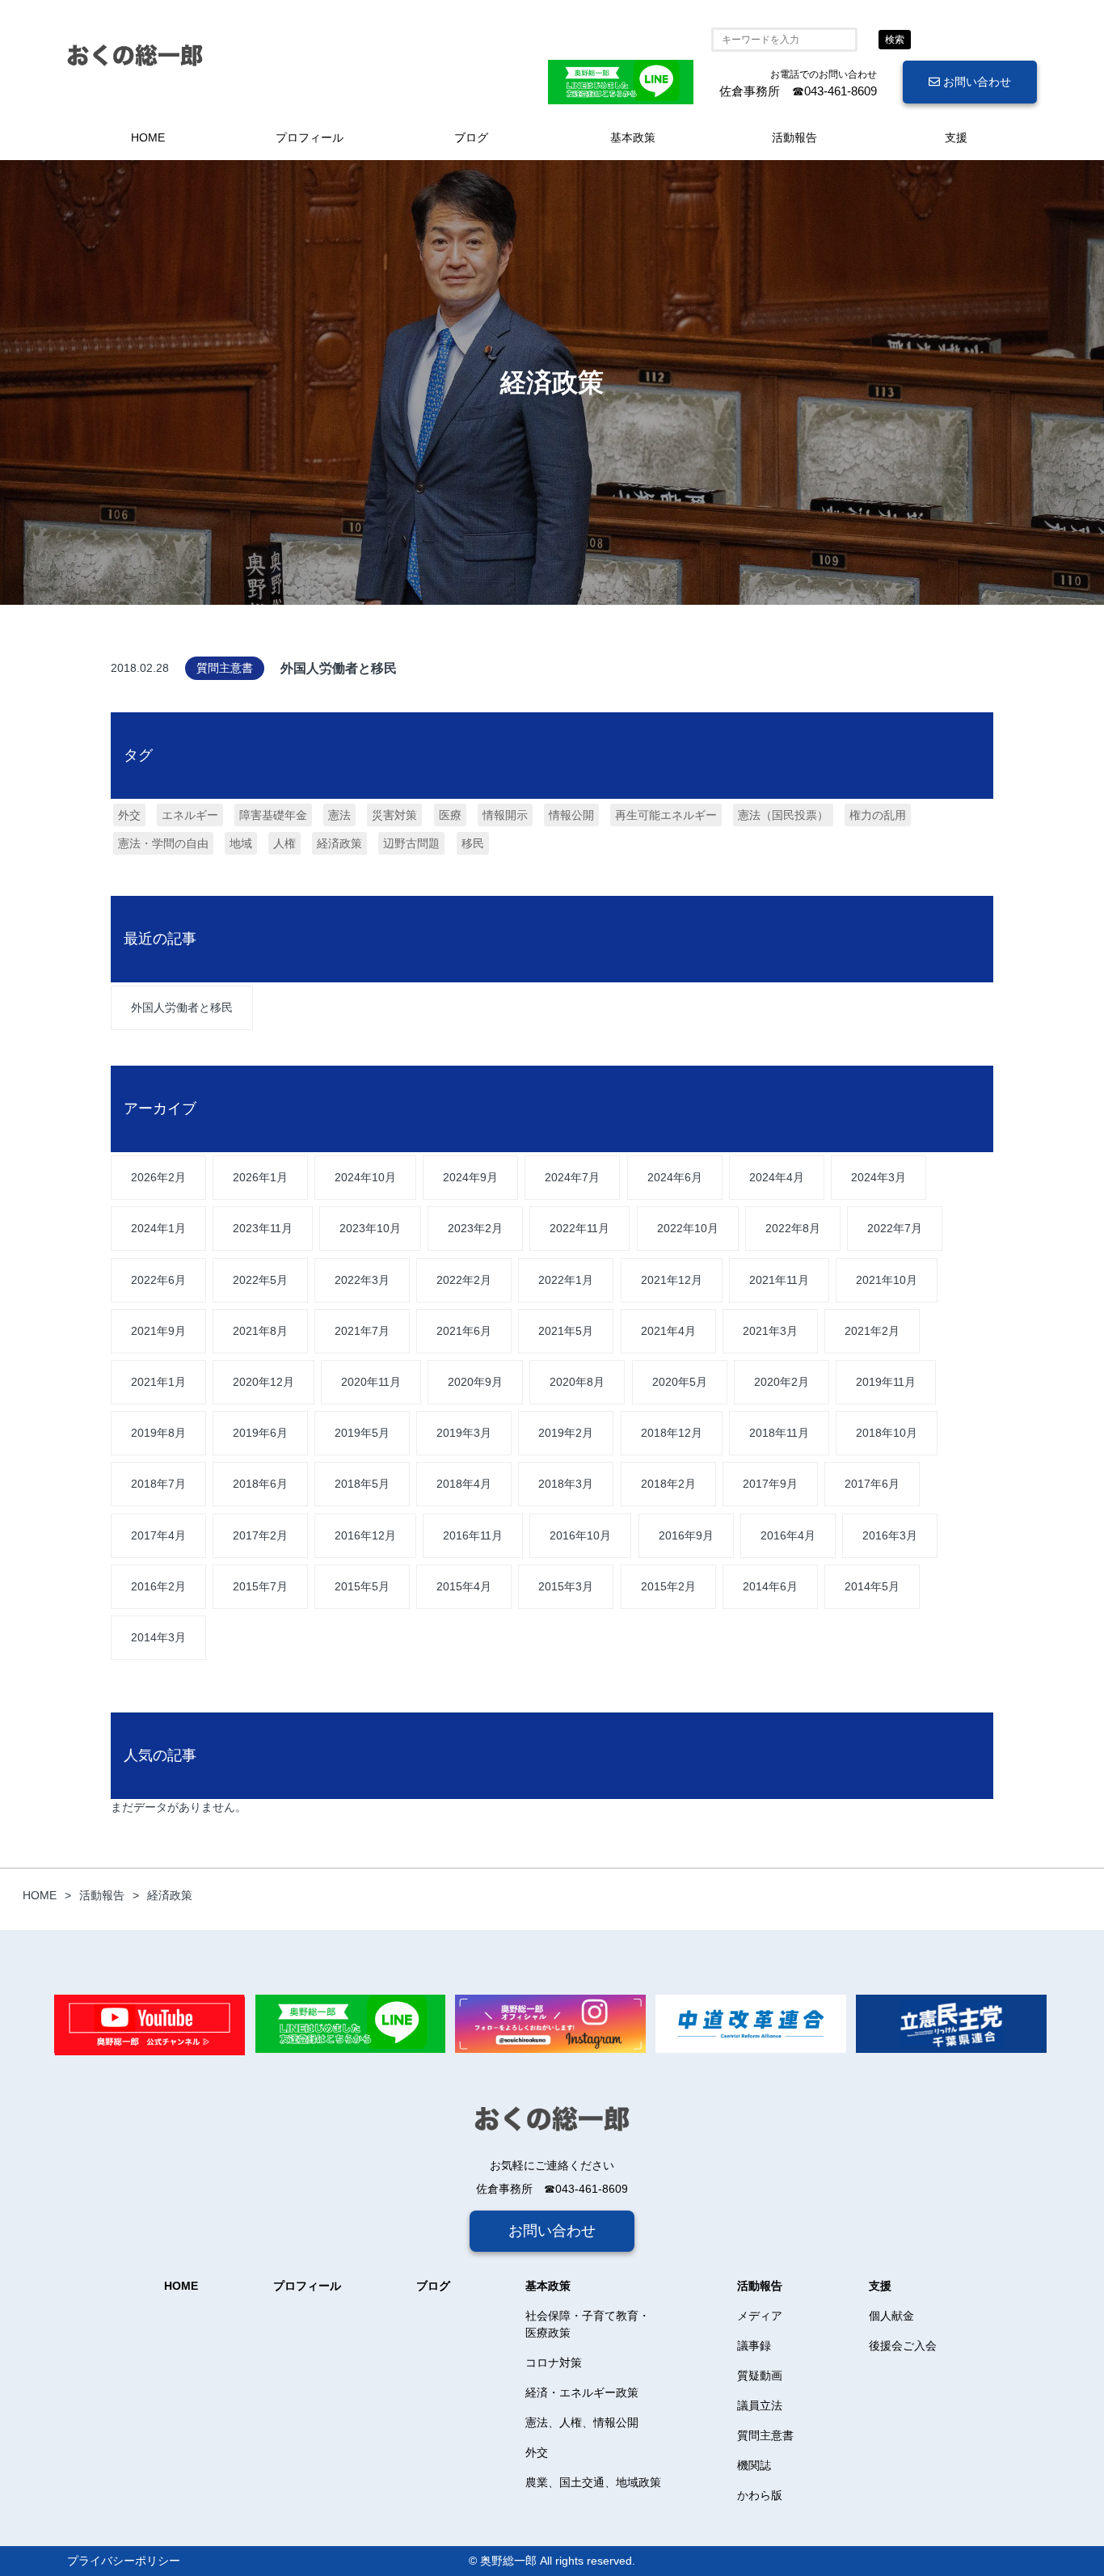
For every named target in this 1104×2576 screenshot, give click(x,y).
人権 (284, 843)
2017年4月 (158, 1535)
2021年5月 (566, 1331)
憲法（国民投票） (783, 815)
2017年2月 (260, 1535)
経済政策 (339, 843)
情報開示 (505, 815)
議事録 (754, 2346)
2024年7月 (572, 1177)
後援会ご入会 (903, 2346)
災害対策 (394, 815)
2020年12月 (263, 1382)
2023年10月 (370, 1228)
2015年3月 (566, 1586)
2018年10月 (887, 1433)
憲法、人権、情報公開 (582, 2422)
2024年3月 (879, 1177)
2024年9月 (470, 1177)
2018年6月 (260, 1484)
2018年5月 (362, 1484)
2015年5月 (362, 1586)
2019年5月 (362, 1433)
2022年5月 (260, 1280)
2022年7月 (895, 1228)
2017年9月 (770, 1484)
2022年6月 (158, 1280)
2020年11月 (371, 1382)
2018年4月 (464, 1484)
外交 (129, 815)
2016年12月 (365, 1535)
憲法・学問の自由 (163, 843)
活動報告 (794, 137)
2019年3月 (464, 1433)
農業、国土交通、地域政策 (593, 2482)
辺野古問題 (411, 843)
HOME (148, 137)
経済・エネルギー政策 (582, 2392)
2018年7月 (158, 1484)
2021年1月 (158, 1382)
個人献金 (891, 2316)
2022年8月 (793, 1228)
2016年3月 (890, 1535)
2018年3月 (566, 1484)
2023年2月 (475, 1228)
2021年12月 (672, 1280)
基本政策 (633, 137)
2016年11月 (473, 1535)
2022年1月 (566, 1280)
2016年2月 (158, 1586)
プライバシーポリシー (124, 2561)
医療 (450, 815)
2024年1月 (158, 1228)
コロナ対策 (554, 2363)
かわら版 (760, 2495)
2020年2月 (782, 1382)
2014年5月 (872, 1586)
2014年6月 (770, 1586)
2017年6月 (872, 1484)
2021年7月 (362, 1331)
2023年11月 (263, 1228)
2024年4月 (777, 1177)
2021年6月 (464, 1331)
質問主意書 (765, 2435)
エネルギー (190, 815)
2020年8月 (577, 1382)
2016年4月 (788, 1535)
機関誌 (754, 2465)
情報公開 (571, 815)
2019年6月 (260, 1433)
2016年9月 (686, 1535)
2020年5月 (680, 1382)
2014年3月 (158, 1637)
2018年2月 (668, 1484)
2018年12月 (672, 1433)
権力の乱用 (878, 815)
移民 (473, 843)
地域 (241, 843)
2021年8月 (260, 1331)
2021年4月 (668, 1331)
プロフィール (310, 137)
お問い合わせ (975, 82)
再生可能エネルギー (666, 815)
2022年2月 (464, 1280)
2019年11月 (886, 1382)
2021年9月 (158, 1331)
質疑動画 (760, 2375)
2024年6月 (675, 1177)
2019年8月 (158, 1433)
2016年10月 (580, 1535)
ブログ (471, 137)
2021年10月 (887, 1280)
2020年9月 (475, 1382)
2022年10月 (688, 1228)
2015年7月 (260, 1586)
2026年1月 (260, 1177)
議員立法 (760, 2405)
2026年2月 (158, 1177)
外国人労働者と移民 (182, 1007)
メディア (760, 2316)
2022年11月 (579, 1228)
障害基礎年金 (273, 815)
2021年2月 (872, 1331)
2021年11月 (779, 1280)
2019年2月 (566, 1433)
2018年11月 (779, 1433)
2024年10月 (365, 1177)
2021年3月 (770, 1331)
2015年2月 (668, 1586)
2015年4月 (464, 1586)
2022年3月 (362, 1280)
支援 (956, 137)
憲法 (339, 815)
